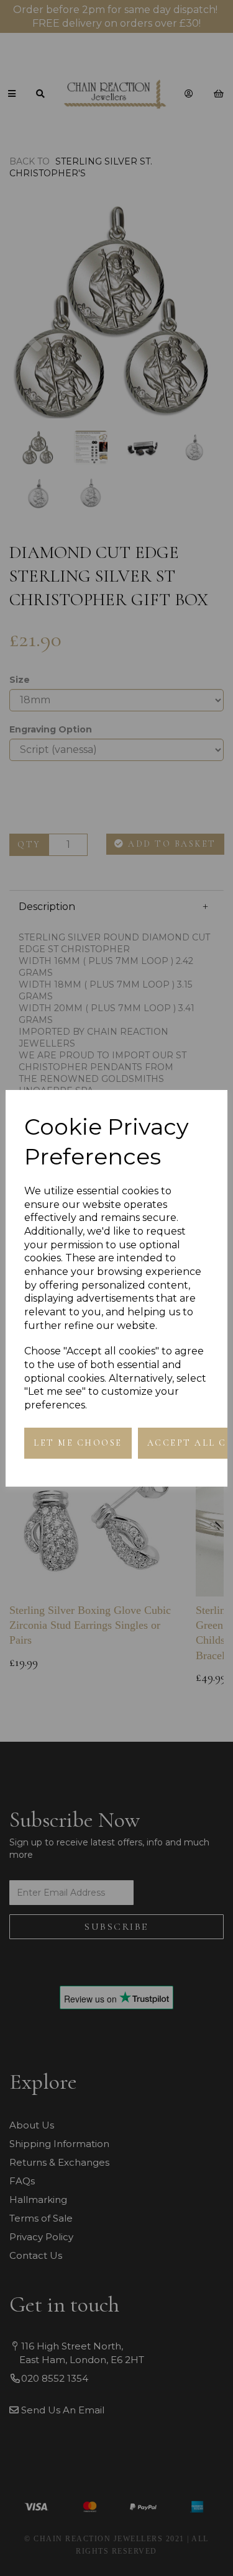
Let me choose (78, 1443)
